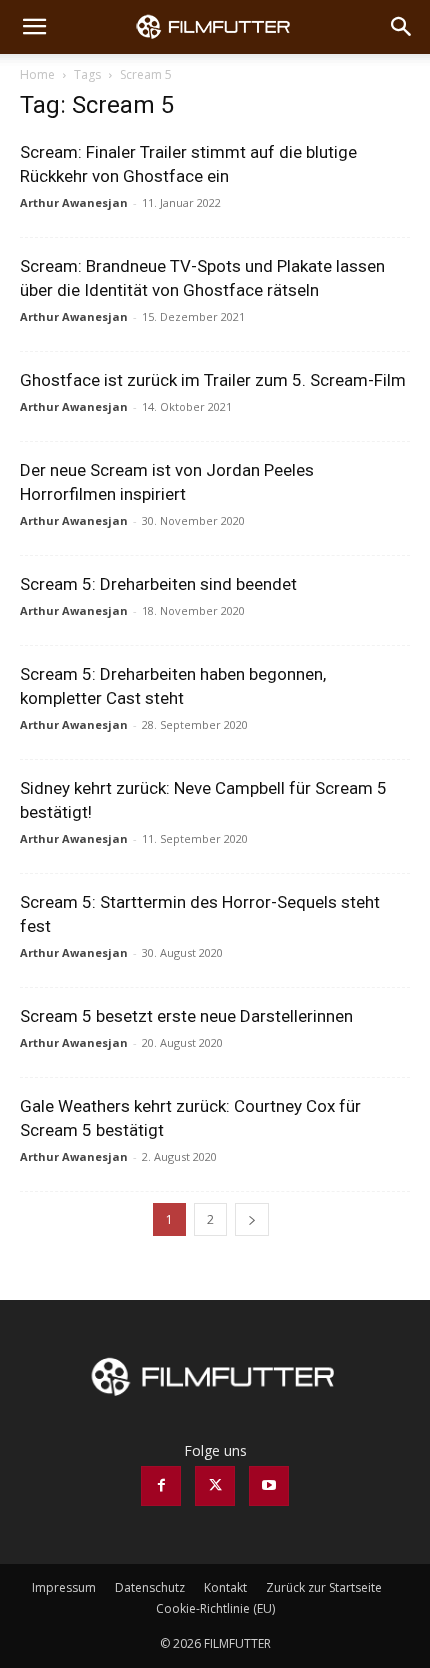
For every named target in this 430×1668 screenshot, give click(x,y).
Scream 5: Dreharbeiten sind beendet (158, 584)
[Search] (402, 27)
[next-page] (252, 1219)
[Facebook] (161, 1486)
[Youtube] (269, 1486)
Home (37, 74)
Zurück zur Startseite (324, 1587)
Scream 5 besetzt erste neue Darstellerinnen (186, 1016)
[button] (34, 27)
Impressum (64, 1587)
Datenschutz (150, 1587)
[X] (215, 1486)
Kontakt (225, 1587)
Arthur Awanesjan (74, 202)
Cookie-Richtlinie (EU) (215, 1608)
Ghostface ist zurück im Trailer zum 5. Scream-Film (213, 380)
